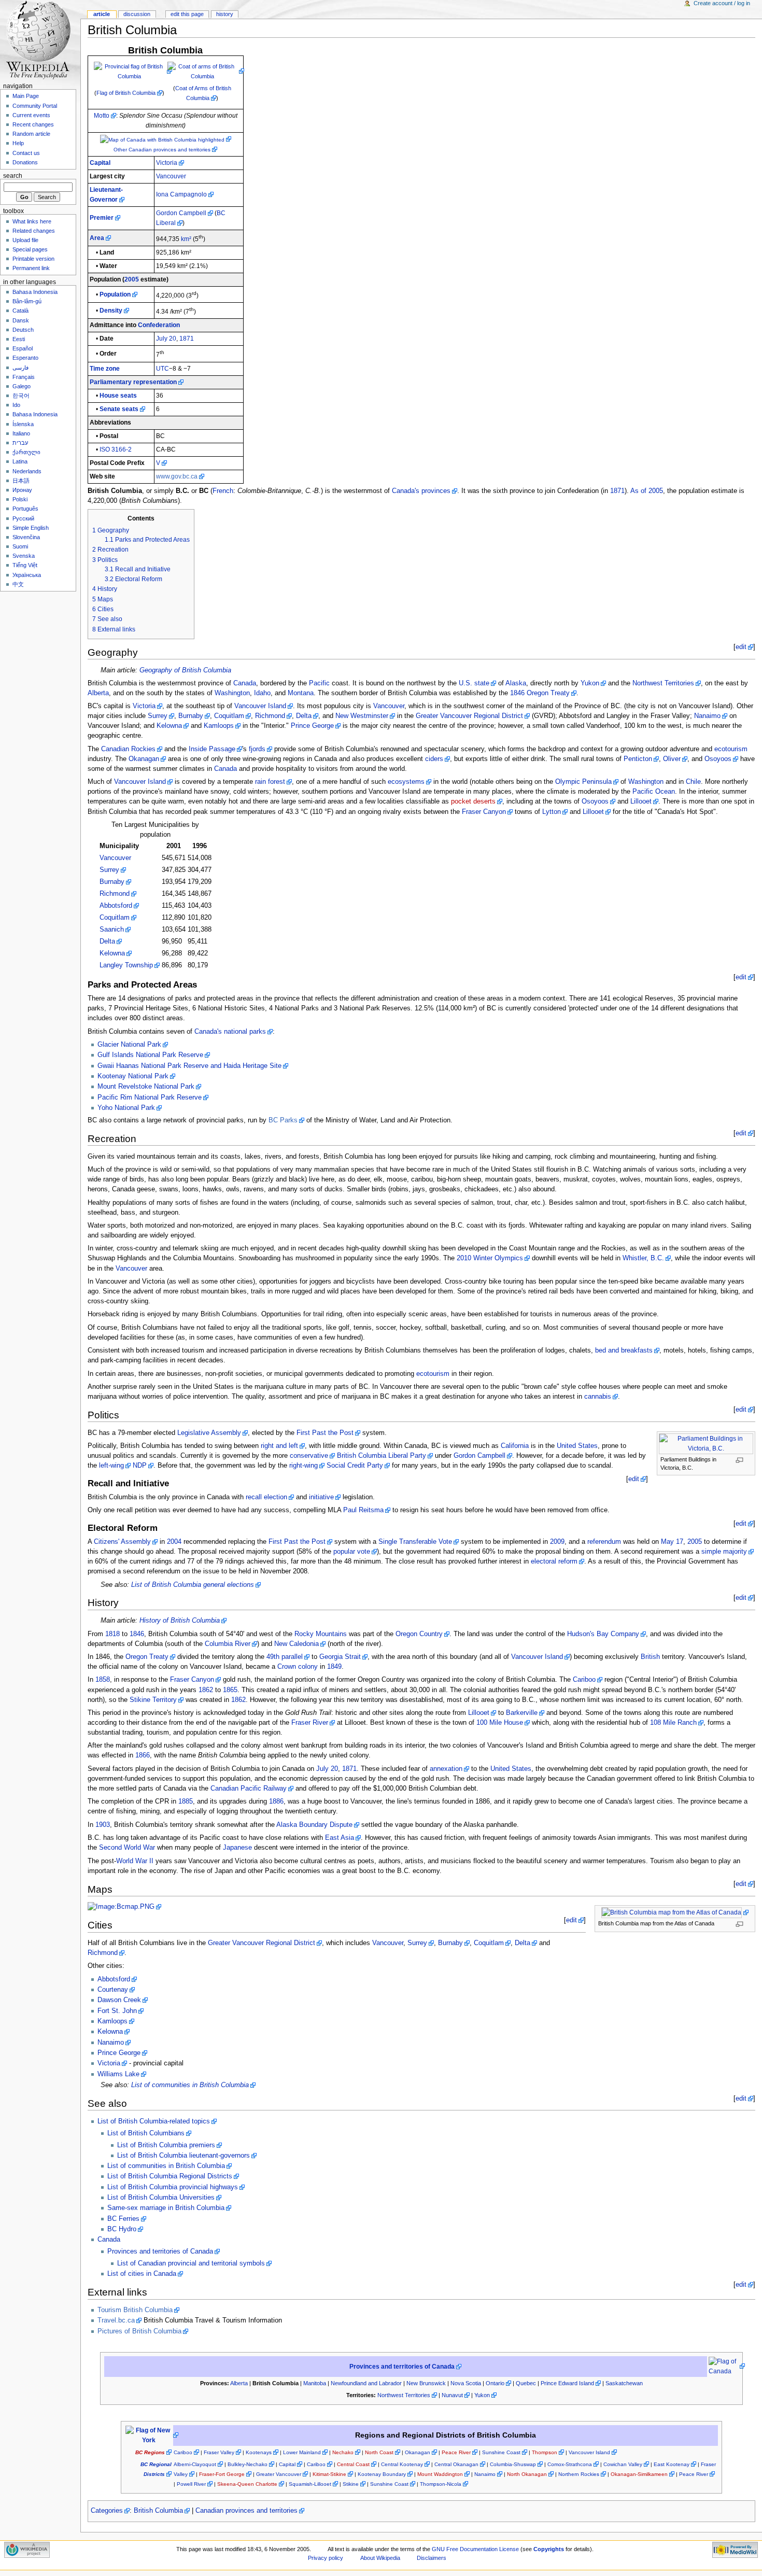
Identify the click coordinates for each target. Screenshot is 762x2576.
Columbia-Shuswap (513, 2464)
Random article (31, 134)
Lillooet (641, 801)
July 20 (166, 339)
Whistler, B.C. (643, 1258)
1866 (143, 1755)
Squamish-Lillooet (310, 2484)
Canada (245, 683)
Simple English (31, 528)
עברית (20, 443)
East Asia (340, 1838)
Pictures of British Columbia (139, 2331)
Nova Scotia (466, 2383)
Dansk (21, 320)
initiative (321, 1497)
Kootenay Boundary (382, 2474)
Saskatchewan (624, 2383)
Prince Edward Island (567, 2383)
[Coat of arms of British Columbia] (206, 71)
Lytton (552, 812)
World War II (135, 1861)
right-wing (304, 1466)
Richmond (270, 716)
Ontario (495, 2383)
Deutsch (23, 330)
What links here (32, 221)
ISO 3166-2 (116, 449)
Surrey (158, 716)
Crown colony (298, 1667)
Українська (27, 575)
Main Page (26, 96)
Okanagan (144, 759)
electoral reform (554, 1561)
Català (20, 311)
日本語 (21, 481)
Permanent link (31, 268)
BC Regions (150, 2452)
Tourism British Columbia (135, 2310)
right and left (279, 1446)
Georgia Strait (340, 1657)
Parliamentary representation (133, 382)
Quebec (526, 2383)
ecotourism (731, 749)
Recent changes (33, 124)
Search (13, 176)
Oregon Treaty (548, 693)
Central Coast (353, 2464)
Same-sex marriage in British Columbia (166, 2208)
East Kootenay (672, 2464)
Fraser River (310, 1723)
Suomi (20, 546)
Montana (301, 693)
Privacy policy (326, 2558)
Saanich (112, 930)
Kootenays (259, 2452)
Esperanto (25, 358)
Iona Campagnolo (181, 194)
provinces (436, 491)
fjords (257, 749)
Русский (23, 518)
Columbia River (228, 1644)
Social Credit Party (355, 1466)
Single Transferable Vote (415, 1542)
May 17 (672, 1542)
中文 (18, 584)
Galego (22, 386)
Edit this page (187, 14)
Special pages (30, 249)
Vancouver (171, 176)
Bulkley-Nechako (248, 2464)
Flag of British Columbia (126, 93)
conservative (309, 1456)
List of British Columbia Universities (161, 2198)
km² (186, 239)
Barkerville (522, 1713)
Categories (107, 2511)
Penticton (638, 759)
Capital (100, 163)
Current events (31, 115)
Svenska (24, 556)
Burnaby (191, 716)
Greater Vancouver (279, 2474)
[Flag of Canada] (727, 2366)
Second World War (127, 1848)
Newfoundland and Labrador (366, 2383)
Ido (16, 405)
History (225, 14)
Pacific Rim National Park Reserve (150, 1097)
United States (577, 1446)
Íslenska (23, 424)
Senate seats (119, 409)
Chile (693, 782)
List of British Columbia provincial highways (173, 2187)
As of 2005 (647, 491)
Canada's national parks (230, 1032)
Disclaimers (432, 2558)
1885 (186, 1801)
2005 (132, 279)
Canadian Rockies (128, 749)
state (482, 683)
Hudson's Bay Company (603, 1634)
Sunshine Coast (501, 2452)
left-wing (111, 1466)
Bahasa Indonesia (35, 292)
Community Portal (35, 106)
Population (115, 294)
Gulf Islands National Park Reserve (150, 1055)
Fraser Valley (219, 2452)
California (515, 1446)
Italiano (21, 433)
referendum (604, 1542)
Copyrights (549, 2549)
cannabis (598, 1397)
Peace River (456, 2452)
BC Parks (283, 1120)
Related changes (34, 231)
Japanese (237, 1848)
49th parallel (285, 1657)
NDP (140, 1466)
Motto (102, 116)
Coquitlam (229, 716)
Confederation (159, 325)
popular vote (352, 1552)
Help (18, 143)
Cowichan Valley (623, 2464)
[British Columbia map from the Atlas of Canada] (675, 1912)
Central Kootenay (402, 2464)
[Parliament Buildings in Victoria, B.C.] (709, 1443)
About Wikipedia (380, 2558)
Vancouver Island (260, 706)
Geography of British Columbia (185, 670)
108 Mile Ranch (673, 1723)
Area (97, 238)
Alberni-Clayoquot (195, 2464)
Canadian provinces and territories (246, 2511)
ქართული (26, 452)
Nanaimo (707, 716)
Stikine (351, 2484)
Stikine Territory (153, 1700)
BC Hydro (122, 2229)
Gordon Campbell (181, 213)
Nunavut (452, 2395)
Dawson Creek (119, 2000)
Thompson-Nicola (441, 2484)
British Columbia (158, 2511)
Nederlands (27, 471)
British (650, 1657)
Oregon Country (419, 1634)
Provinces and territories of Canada (160, 2251)
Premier (102, 218)
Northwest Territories (663, 683)
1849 (334, 1667)
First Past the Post (325, 1433)
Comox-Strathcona (570, 2464)
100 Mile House (500, 1723)
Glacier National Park (129, 1045)
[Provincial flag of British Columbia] (133, 71)
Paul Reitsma (363, 1510)
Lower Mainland (302, 2452)
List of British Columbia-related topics (154, 2121)
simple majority (724, 1552)
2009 (557, 1542)
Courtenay (113, 1990)
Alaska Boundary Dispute (314, 1825)
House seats (118, 396)
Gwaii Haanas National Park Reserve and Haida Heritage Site (189, 1066)
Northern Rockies (579, 2474)
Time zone (105, 369)
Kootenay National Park (133, 1076)
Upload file (25, 240)
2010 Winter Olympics (490, 1258)
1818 (112, 1634)
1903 (103, 1825)
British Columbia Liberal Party (382, 1456)
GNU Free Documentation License (475, 2549)
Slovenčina (26, 537)
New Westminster (362, 716)
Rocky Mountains (321, 1634)
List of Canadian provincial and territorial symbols (191, 2263)
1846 (517, 693)
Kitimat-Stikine (329, 2474)
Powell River (191, 2484)
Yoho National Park (126, 1108)
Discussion (137, 14)
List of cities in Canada (142, 2274)
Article (102, 14)
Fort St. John (117, 2011)
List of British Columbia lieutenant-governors (184, 2156)
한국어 (21, 396)
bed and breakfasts (624, 1350)
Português (25, 509)
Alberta (98, 693)
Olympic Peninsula (583, 782)
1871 (187, 339)
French (223, 491)
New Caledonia (297, 1644)
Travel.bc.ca (116, 2320)
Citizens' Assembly (122, 1542)
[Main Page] (40, 40)
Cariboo (584, 1680)
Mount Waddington (440, 2474)
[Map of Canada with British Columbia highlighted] (166, 139)
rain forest (270, 782)
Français (24, 377)
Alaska (516, 683)
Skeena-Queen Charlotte (247, 2484)
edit (741, 647)
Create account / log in (722, 3)
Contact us (26, 153)
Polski (20, 499)
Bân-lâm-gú (27, 301)
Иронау (22, 490)
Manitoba (315, 2383)
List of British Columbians (146, 2133)
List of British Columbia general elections (193, 1585)
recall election (266, 1497)
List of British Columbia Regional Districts (170, 2176)
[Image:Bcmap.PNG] (124, 1907)
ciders (434, 759)
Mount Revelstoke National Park (146, 1087)
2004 (174, 1542)
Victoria (167, 163)
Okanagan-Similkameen (639, 2474)
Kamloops (219, 726)
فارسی (20, 368)
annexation (446, 1769)
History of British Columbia (180, 1621)
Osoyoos (718, 759)
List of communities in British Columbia (190, 2085)
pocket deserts (473, 801)
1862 (206, 1690)
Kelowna (169, 726)
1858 (103, 1680)
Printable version (33, 259)
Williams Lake (118, 2074)
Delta (304, 716)
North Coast (379, 2452)
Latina (20, 461)
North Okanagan (527, 2474)
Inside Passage (212, 749)
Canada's (406, 491)
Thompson (545, 2452)
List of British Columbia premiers (166, 2145)
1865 (230, 1690)
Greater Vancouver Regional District (469, 716)
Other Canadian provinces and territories (162, 150)
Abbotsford (116, 906)
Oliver (672, 759)
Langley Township (126, 965)
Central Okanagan (456, 2464)
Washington (232, 693)
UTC (163, 369)
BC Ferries (123, 2219)
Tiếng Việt (25, 565)
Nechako (343, 2452)
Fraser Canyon (484, 812)
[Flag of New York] (152, 2435)
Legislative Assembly (209, 1433)
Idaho (262, 693)
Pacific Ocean (654, 792)
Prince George (312, 726)
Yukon (590, 683)
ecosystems (406, 782)
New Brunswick (426, 2383)
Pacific (319, 683)
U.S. (465, 683)
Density (111, 311)
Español (23, 348)
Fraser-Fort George (222, 2474)
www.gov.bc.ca (177, 476)
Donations (25, 162)
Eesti (19, 339)
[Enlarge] (743, 1460)
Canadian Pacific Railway (249, 1789)
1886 (276, 1801)
